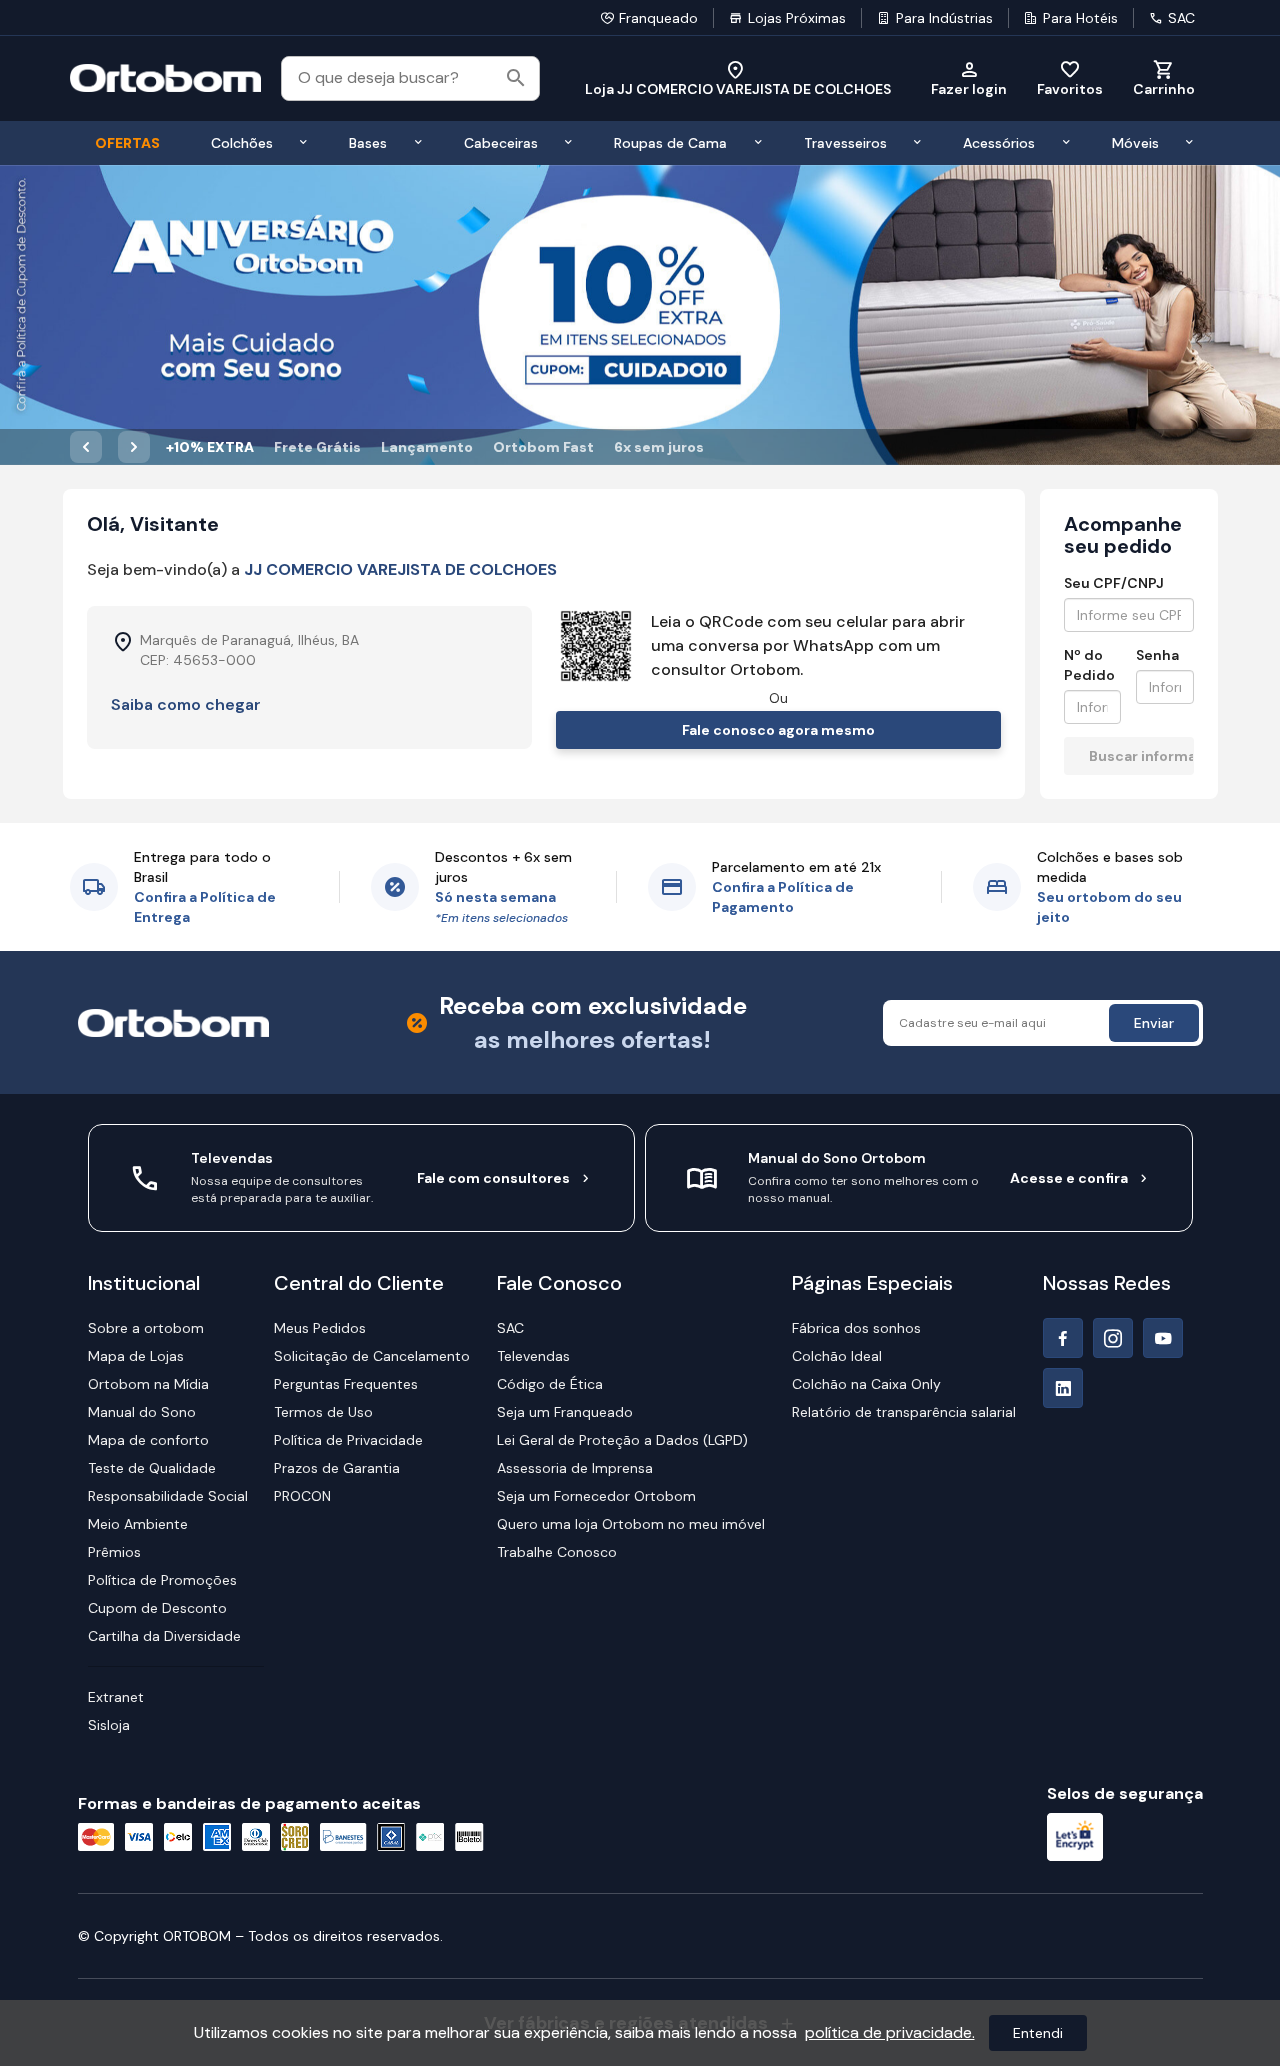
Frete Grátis (317, 447)
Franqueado (658, 18)
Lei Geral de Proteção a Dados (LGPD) (622, 1440)
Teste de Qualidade (152, 1468)
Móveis (1135, 143)
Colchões (242, 143)
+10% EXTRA (210, 447)
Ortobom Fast (543, 447)
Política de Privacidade (348, 1440)
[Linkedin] (1063, 1388)
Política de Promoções (162, 1580)
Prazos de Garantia (337, 1468)
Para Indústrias (944, 18)
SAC (1181, 18)
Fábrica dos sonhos (856, 1328)
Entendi (1038, 2033)
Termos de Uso (323, 1412)
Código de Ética (550, 1384)
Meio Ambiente (138, 1524)
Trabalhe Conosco (557, 1552)
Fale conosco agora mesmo (778, 730)
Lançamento (427, 447)
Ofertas (127, 143)
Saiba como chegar (186, 704)
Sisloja (109, 1725)
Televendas (533, 1356)
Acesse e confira (1069, 1178)
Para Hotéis (1080, 18)
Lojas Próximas (797, 18)
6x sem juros (659, 447)
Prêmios (114, 1552)
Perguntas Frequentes (346, 1384)
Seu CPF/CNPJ (1114, 583)
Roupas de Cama (670, 143)
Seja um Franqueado (565, 1412)
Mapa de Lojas (136, 1356)
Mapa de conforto (148, 1440)
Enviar (1154, 1023)
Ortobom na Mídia (148, 1384)
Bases (368, 143)
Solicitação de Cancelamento (372, 1356)
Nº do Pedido (1089, 665)
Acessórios (999, 143)
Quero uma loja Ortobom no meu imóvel (631, 1524)
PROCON (302, 1496)
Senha (1157, 655)
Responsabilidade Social (168, 1496)
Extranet (116, 1697)
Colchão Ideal (837, 1356)
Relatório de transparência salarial (904, 1412)
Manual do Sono (142, 1412)
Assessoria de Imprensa (575, 1468)
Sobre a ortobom (146, 1328)
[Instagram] (1113, 1338)
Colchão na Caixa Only (866, 1384)
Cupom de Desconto (157, 1608)
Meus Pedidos (320, 1328)
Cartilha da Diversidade (164, 1636)
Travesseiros (845, 143)
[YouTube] (1163, 1338)
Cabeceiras (501, 143)
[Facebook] (1063, 1338)
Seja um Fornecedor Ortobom (596, 1496)
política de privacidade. (890, 2032)
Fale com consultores (493, 1178)
